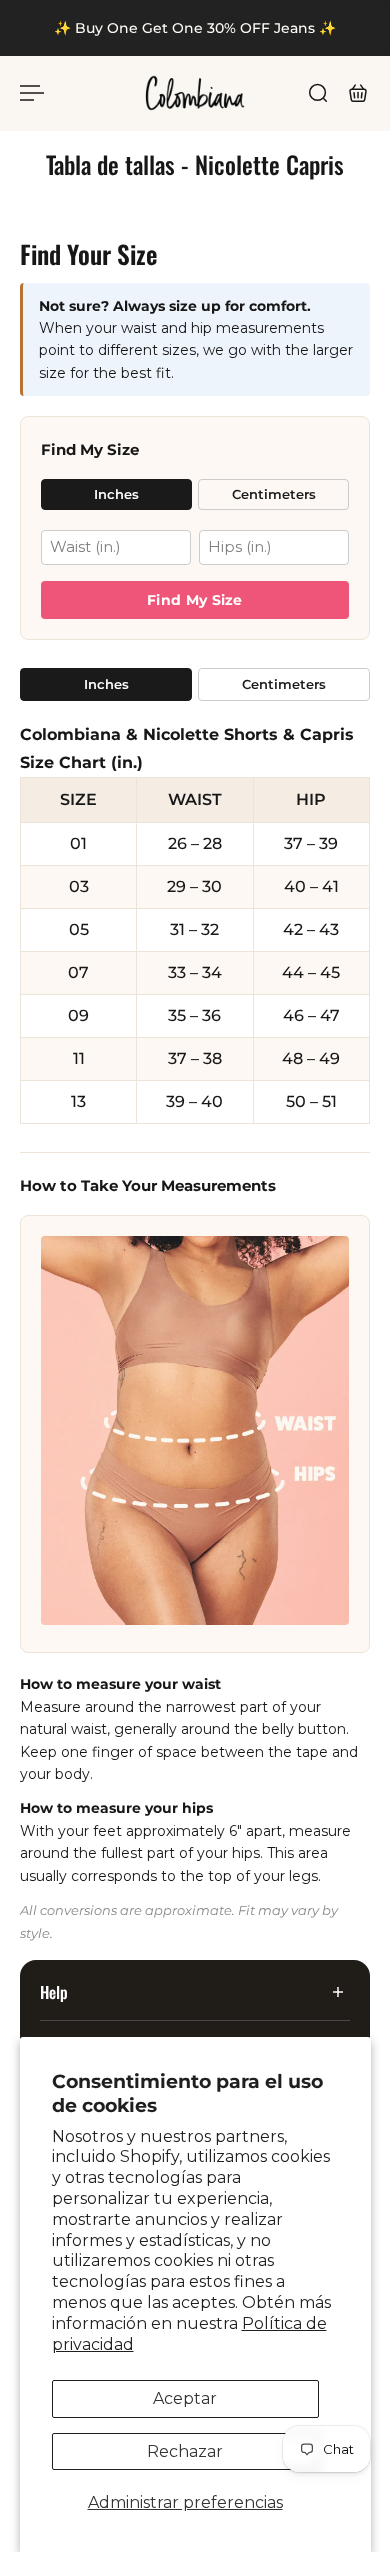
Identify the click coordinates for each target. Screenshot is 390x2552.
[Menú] (32, 93)
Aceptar (185, 2398)
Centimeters (274, 494)
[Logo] (195, 93)
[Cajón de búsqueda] (318, 93)
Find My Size (195, 600)
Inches (116, 494)
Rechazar (185, 2451)
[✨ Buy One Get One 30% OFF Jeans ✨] (195, 28)
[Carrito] (358, 93)
